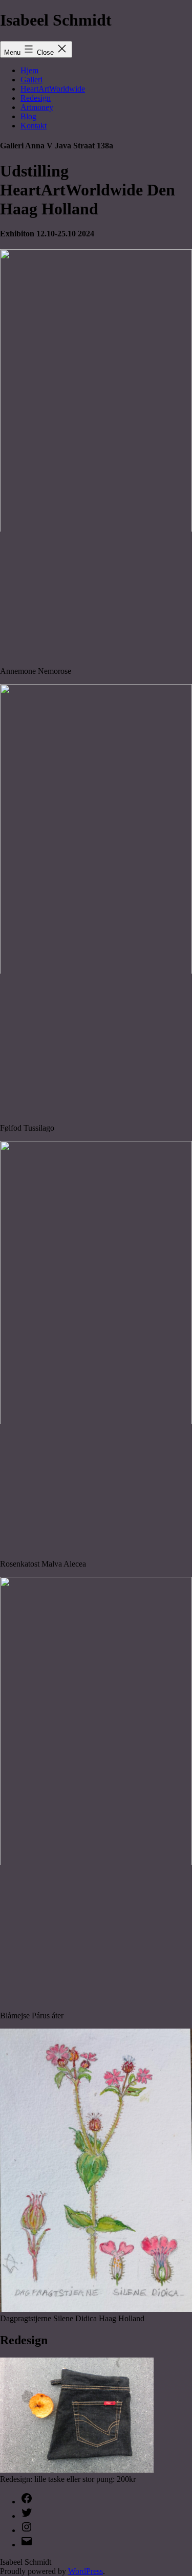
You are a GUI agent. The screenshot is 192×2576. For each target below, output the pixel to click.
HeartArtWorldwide (53, 89)
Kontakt (34, 126)
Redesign (36, 98)
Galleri (31, 80)
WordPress (86, 2571)
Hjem (29, 70)
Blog (28, 116)
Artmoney (37, 107)
